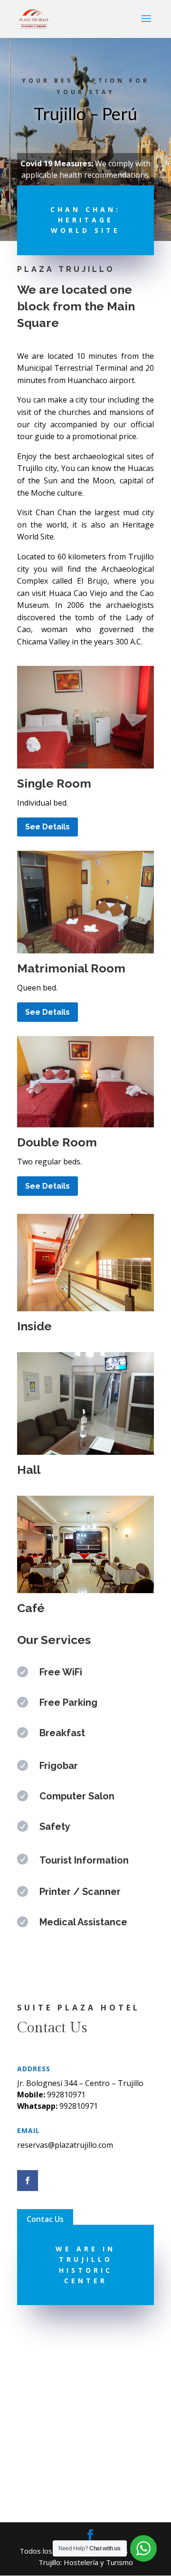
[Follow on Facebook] (28, 2181)
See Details (47, 827)
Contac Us (45, 2219)
